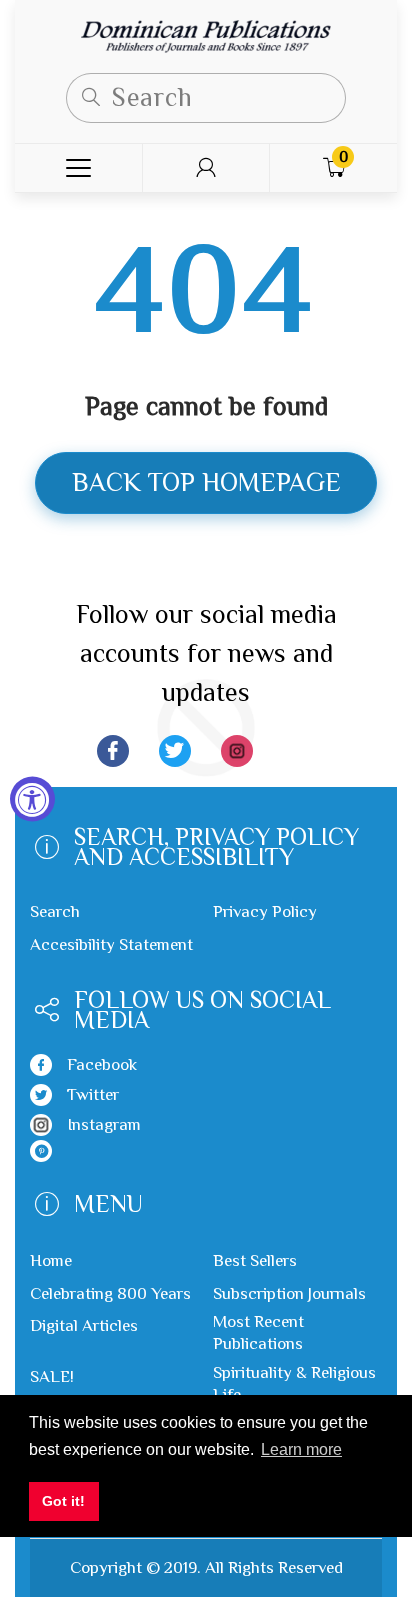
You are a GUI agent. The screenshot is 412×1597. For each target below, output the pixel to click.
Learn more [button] (301, 1449)
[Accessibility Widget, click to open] (32, 798)
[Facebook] (113, 751)
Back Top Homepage (206, 482)
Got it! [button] (63, 1501)
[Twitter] (175, 751)
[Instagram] (237, 751)
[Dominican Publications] (206, 34)
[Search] (91, 98)
